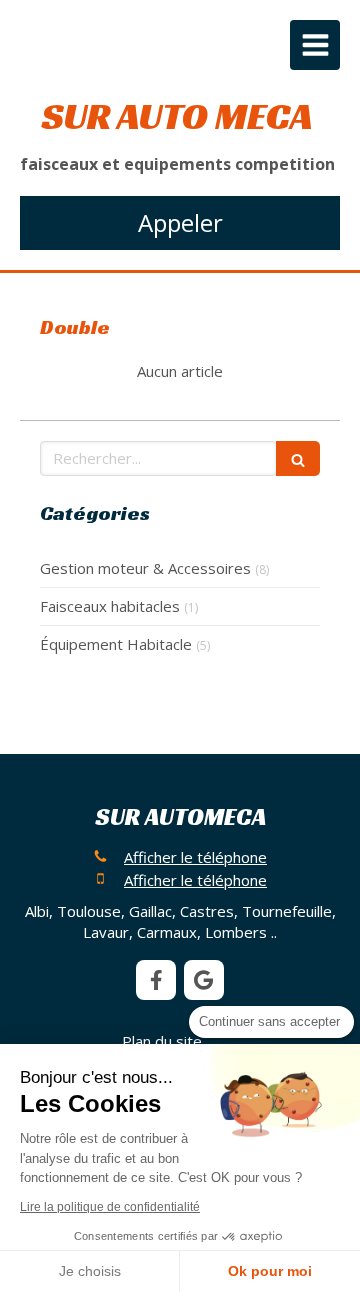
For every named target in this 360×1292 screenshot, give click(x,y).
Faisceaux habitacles (110, 606)
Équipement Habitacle (116, 644)
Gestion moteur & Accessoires (145, 568)
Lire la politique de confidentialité (110, 1207)
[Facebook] (156, 980)
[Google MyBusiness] (204, 980)
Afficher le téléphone (195, 857)
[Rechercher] (298, 458)
